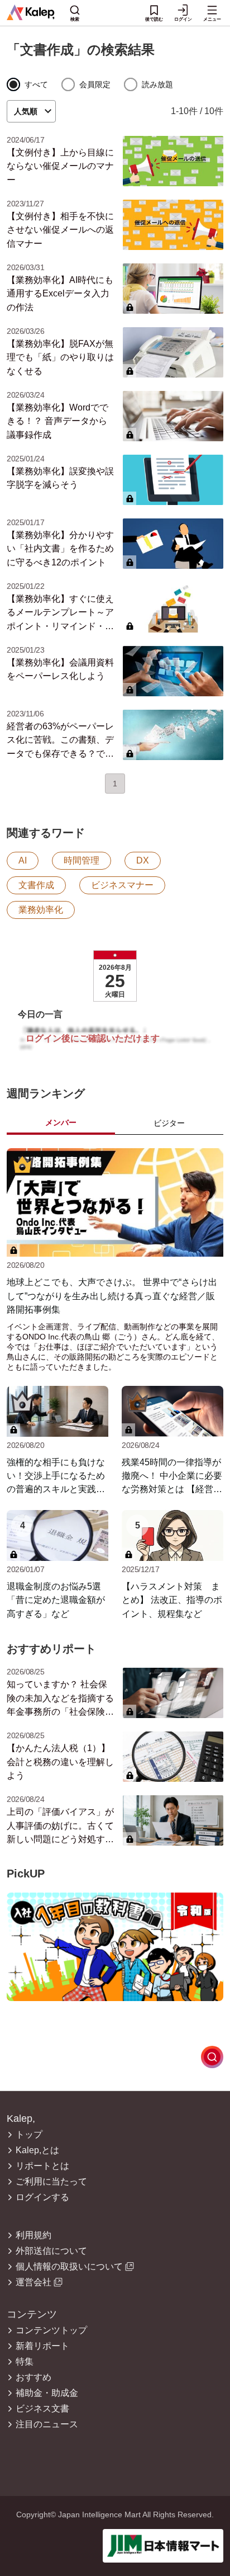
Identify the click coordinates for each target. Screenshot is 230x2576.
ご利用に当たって (51, 2182)
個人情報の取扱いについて (69, 2267)
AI (23, 860)
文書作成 (36, 885)
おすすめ (33, 2377)
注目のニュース (47, 2424)
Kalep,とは (37, 2150)
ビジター (169, 1123)
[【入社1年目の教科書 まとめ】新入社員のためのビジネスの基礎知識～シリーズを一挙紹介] (115, 1947)
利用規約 (33, 2235)
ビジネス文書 (42, 2409)
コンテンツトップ (51, 2330)
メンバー (61, 1122)
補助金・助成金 (47, 2393)
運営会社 (33, 2282)
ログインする (42, 2197)
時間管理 (82, 860)
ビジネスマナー (122, 885)
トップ (29, 2135)
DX (143, 860)
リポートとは (42, 2166)
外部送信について (51, 2251)
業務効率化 (41, 910)
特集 (25, 2362)
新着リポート (42, 2346)
